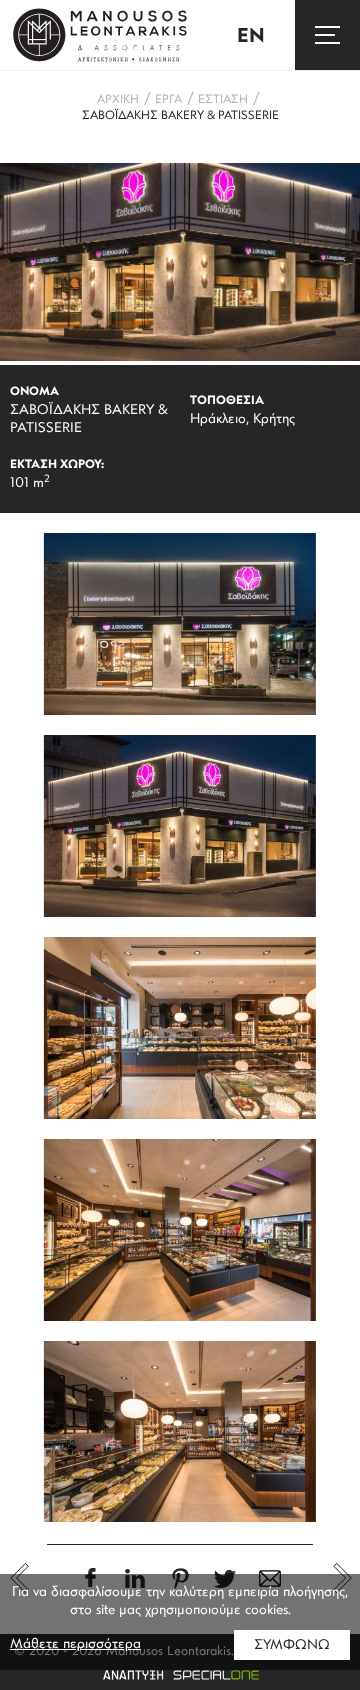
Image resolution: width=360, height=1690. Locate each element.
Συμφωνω (292, 1645)
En (251, 37)
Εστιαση (223, 100)
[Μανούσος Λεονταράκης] (100, 35)
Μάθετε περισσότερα (75, 1644)
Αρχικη (118, 100)
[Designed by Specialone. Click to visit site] (180, 1675)
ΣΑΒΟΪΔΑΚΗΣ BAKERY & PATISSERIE (180, 116)
